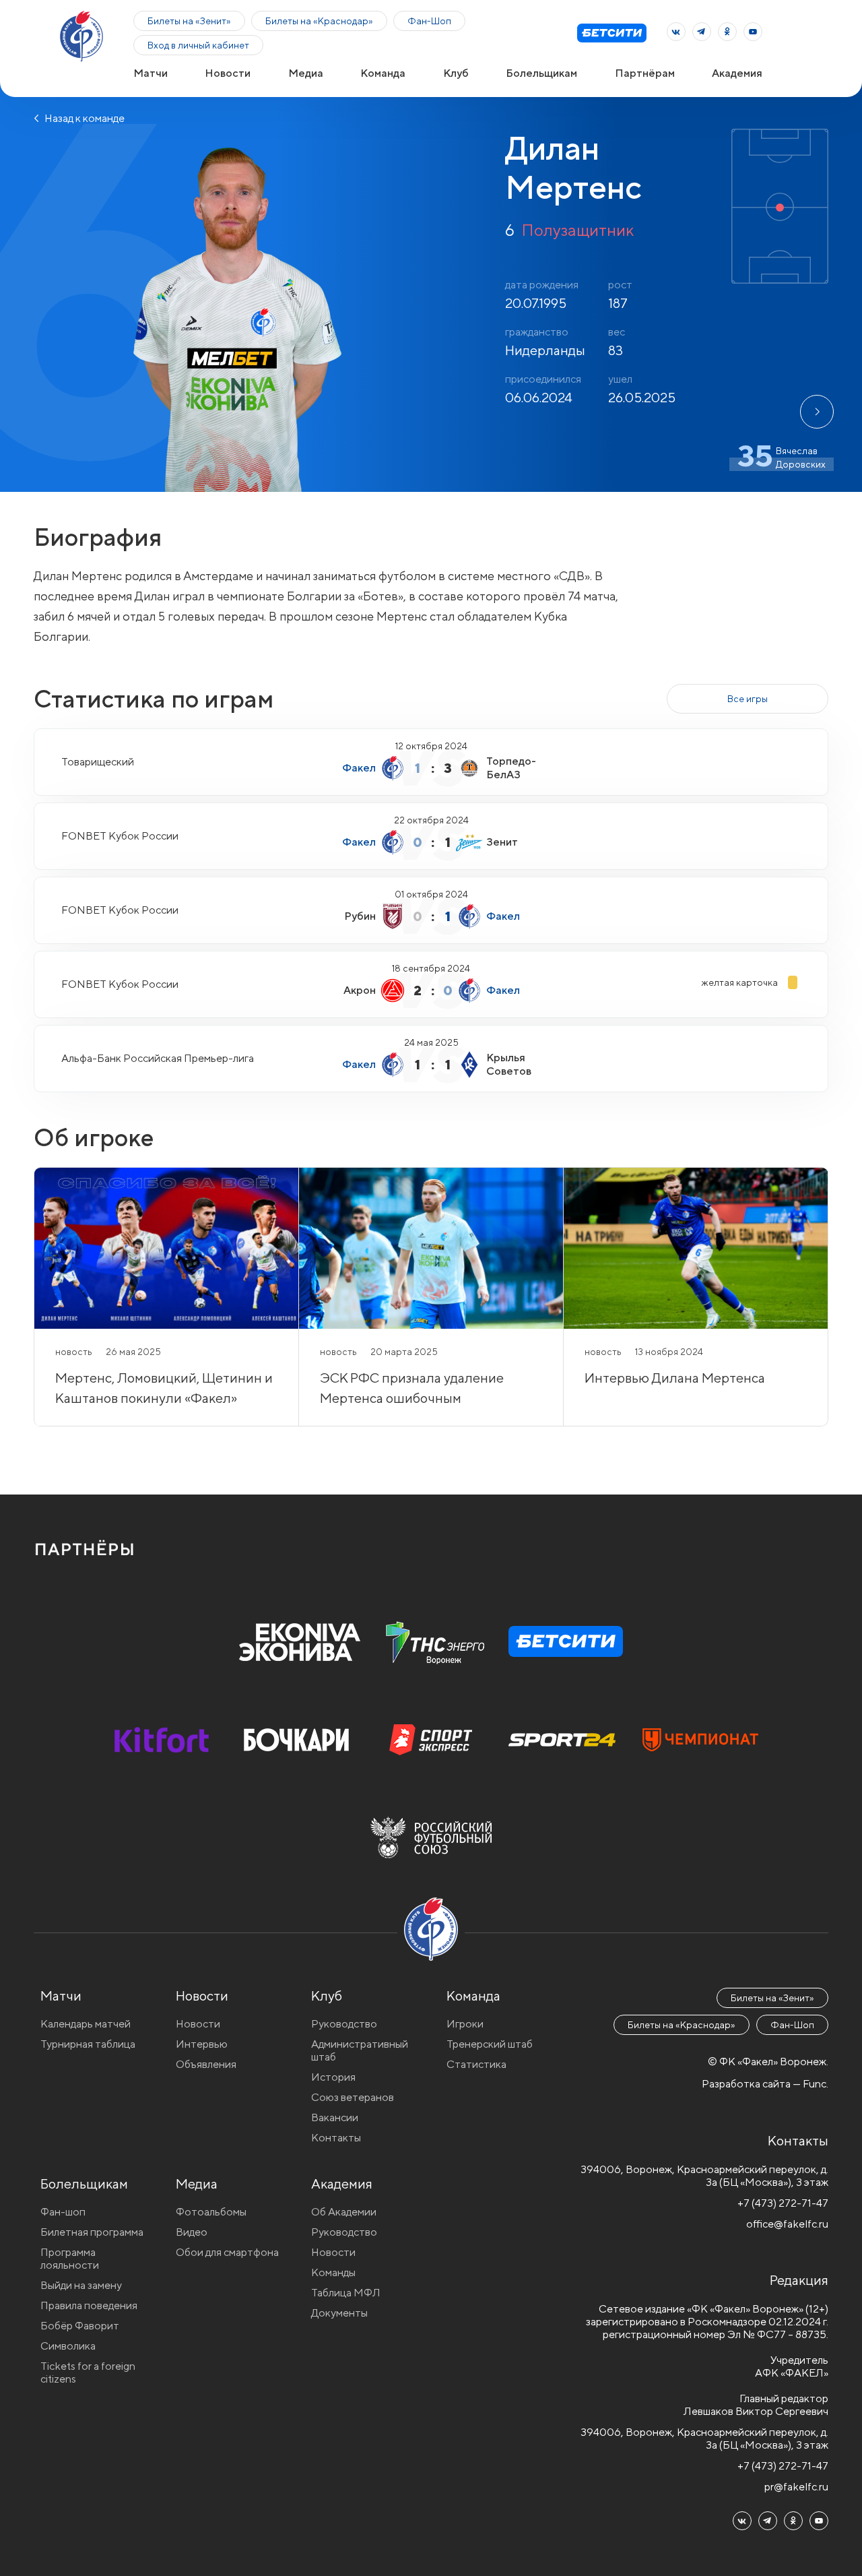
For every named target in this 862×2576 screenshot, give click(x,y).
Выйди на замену (81, 2285)
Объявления (206, 2064)
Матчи (151, 73)
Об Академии (344, 2212)
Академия (737, 73)
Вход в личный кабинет (198, 45)
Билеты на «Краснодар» (319, 21)
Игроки (465, 2024)
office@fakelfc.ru (787, 2224)
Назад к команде (84, 118)
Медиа (306, 73)
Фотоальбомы (211, 2212)
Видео (192, 2232)
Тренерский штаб (490, 2044)
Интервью (202, 2044)
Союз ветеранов (353, 2097)
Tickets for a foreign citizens (88, 2373)
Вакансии (335, 2117)
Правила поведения (89, 2305)
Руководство (344, 2024)
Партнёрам (645, 73)
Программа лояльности (70, 2259)
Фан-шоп (63, 2212)
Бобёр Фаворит (80, 2326)
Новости (228, 73)
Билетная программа (92, 2232)
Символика (68, 2346)
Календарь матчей (86, 2024)
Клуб (456, 73)
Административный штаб (360, 2050)
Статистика (476, 2064)
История (333, 2077)
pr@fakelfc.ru (796, 2487)
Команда (383, 73)
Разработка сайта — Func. (765, 2084)
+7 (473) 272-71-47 (783, 2203)
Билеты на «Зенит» (189, 21)
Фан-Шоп (429, 21)
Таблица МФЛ (346, 2293)
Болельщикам (541, 73)
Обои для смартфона (227, 2252)
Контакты (336, 2138)
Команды (333, 2272)
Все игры (748, 699)
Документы (339, 2313)
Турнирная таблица (88, 2044)
